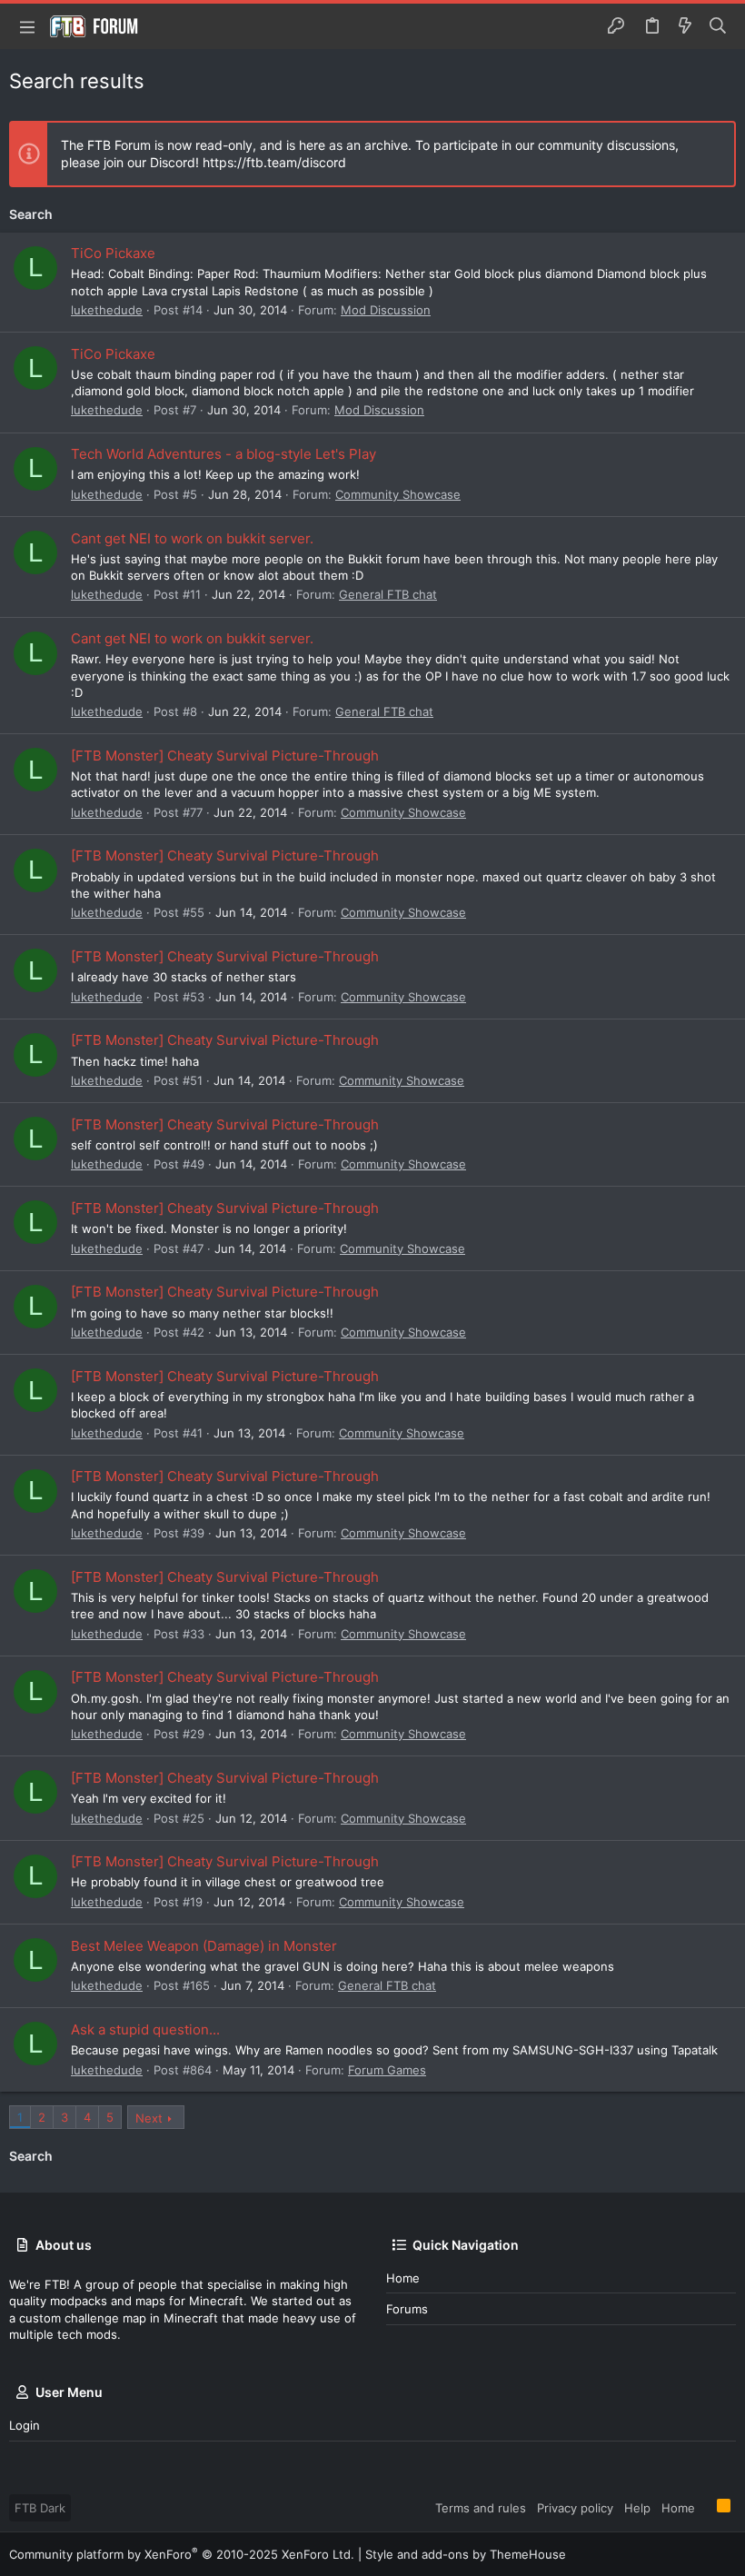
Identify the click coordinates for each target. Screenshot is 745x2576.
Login (25, 2425)
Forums (407, 2309)
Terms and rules (481, 2508)
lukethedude (107, 310)
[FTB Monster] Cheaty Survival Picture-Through (225, 756)
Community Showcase (398, 494)
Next (149, 2118)
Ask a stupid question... (145, 2029)
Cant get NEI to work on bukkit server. (192, 538)
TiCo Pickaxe (113, 253)
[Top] (706, 2507)
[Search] (718, 26)
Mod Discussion (386, 310)
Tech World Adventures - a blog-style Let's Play (223, 454)
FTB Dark (40, 2508)
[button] (27, 26)
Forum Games (387, 2070)
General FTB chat (388, 594)
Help (637, 2508)
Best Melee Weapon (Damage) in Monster (204, 1946)
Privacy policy (575, 2508)
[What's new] (685, 26)
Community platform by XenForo (182, 2554)
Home (403, 2278)
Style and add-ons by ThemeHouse (466, 2554)
